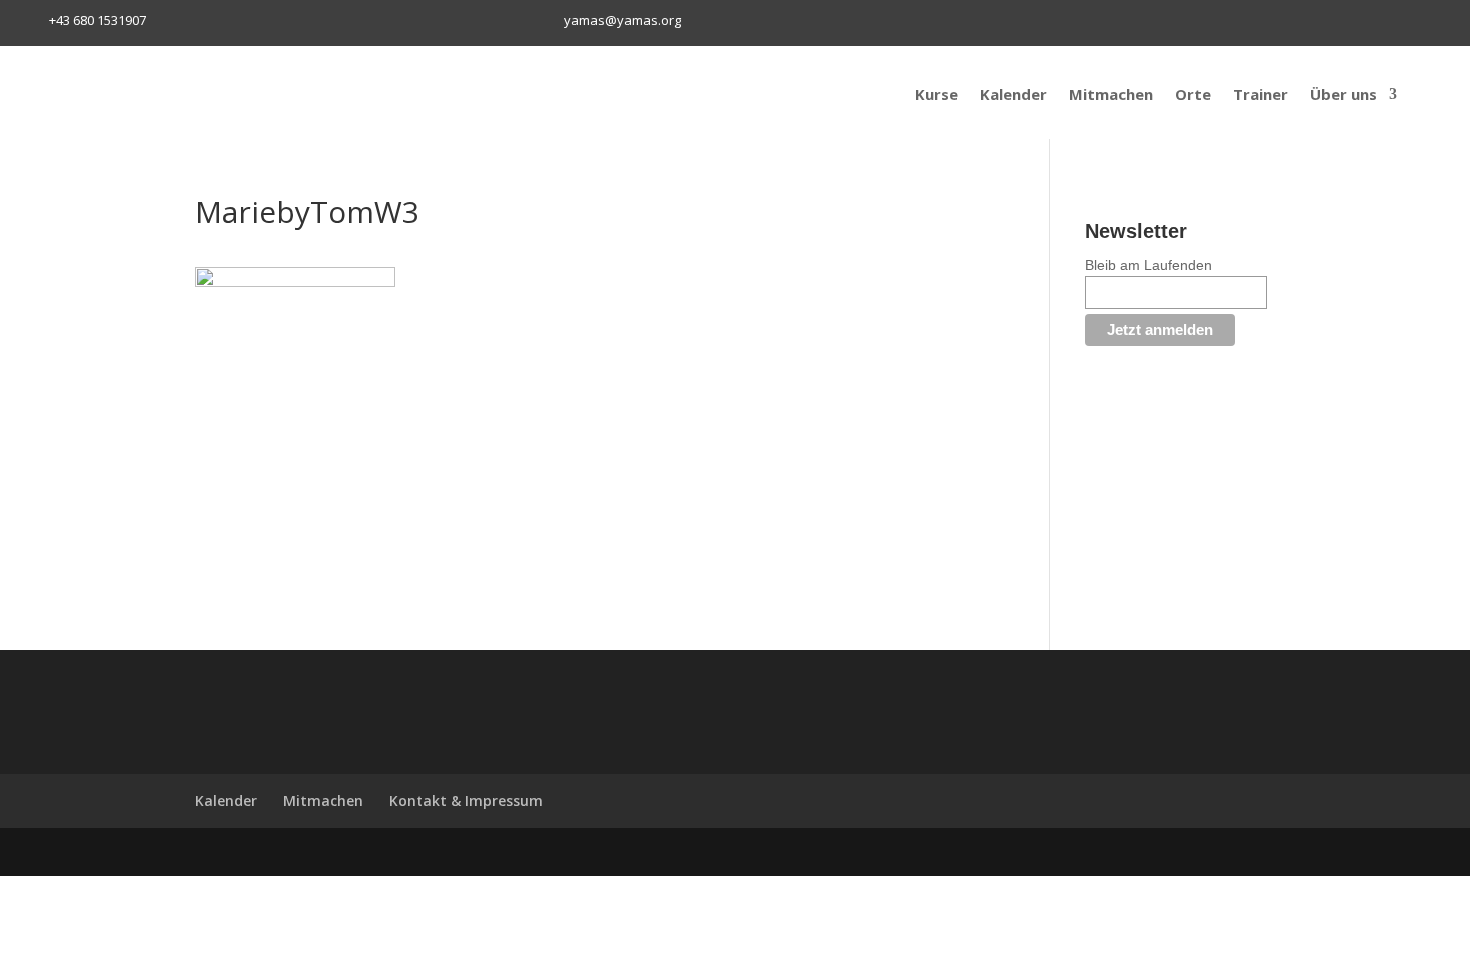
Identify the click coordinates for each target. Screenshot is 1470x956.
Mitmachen (1111, 94)
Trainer (1260, 94)
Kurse (936, 94)
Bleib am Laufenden (1148, 265)
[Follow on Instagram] (1096, 24)
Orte (1193, 94)
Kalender (1013, 94)
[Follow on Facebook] (1062, 24)
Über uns (1343, 94)
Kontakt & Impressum (466, 800)
